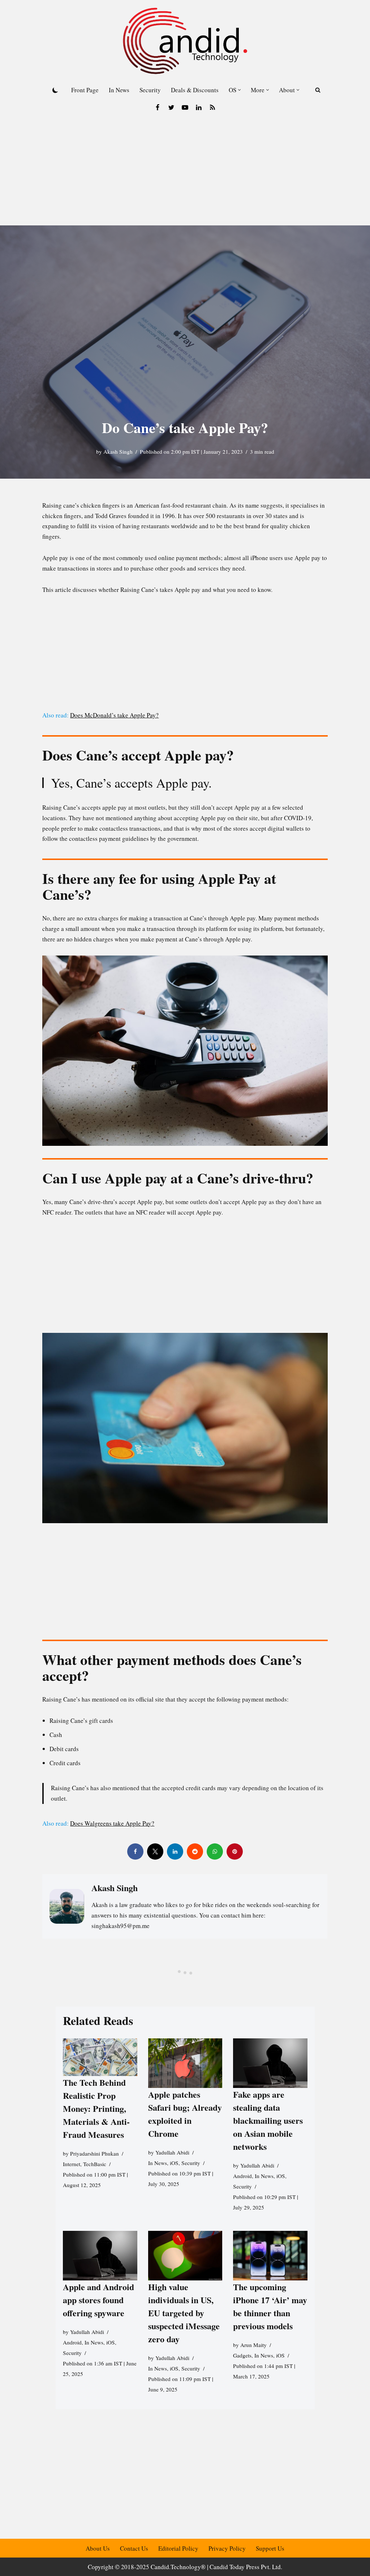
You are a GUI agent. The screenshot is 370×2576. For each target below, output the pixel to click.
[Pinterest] (235, 1851)
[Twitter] (171, 107)
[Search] (318, 90)
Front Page (85, 90)
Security (150, 90)
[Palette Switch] (55, 90)
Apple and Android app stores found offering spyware (98, 2300)
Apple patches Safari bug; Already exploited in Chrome (185, 2114)
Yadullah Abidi (172, 2153)
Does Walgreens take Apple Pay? (112, 1823)
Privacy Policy (227, 2548)
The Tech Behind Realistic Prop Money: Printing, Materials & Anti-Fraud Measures (96, 2108)
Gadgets (242, 2355)
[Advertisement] (185, 171)
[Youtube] (185, 107)
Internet (72, 2164)
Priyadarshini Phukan (94, 2153)
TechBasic (95, 2164)
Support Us (270, 2548)
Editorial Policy (178, 2548)
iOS (174, 2163)
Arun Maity (253, 2345)
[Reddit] (195, 1851)
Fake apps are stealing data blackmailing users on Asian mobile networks (268, 2121)
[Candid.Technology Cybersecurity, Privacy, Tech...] (185, 41)
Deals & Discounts (195, 90)
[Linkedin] (199, 107)
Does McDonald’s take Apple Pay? (114, 715)
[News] (212, 107)
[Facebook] (158, 107)
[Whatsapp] (215, 1851)
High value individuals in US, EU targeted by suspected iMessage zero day (184, 2313)
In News (119, 90)
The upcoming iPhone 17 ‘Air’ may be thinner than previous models (270, 2306)
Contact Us (134, 2548)
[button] (239, 90)
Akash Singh (118, 452)
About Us (98, 2548)
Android (242, 2176)
